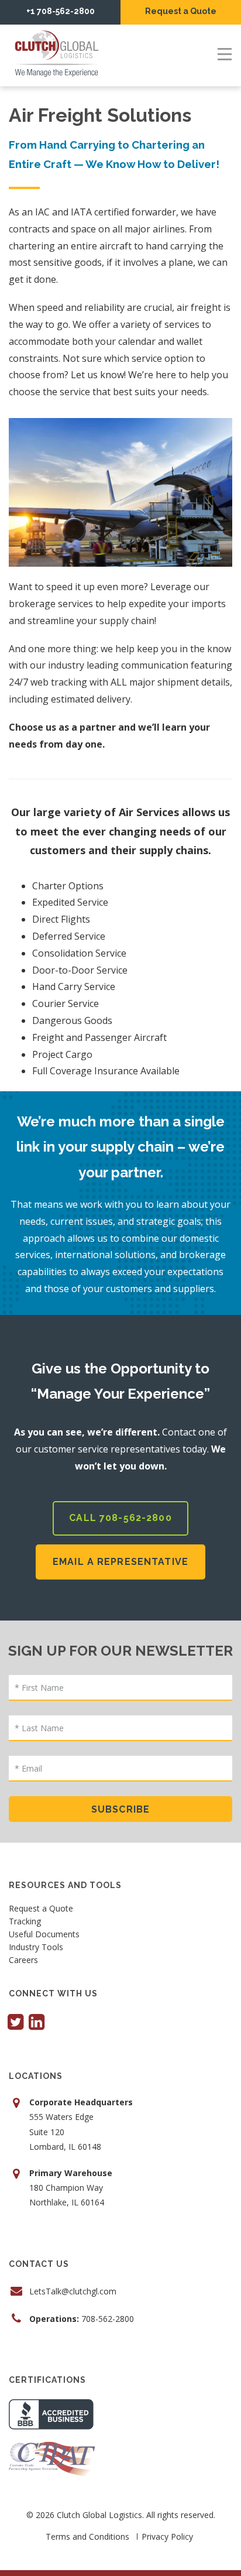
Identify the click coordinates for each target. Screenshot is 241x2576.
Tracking (25, 1922)
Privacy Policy (167, 2536)
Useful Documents (44, 1935)
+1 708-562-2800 (61, 11)
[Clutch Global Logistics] (58, 54)
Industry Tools (36, 1948)
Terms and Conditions (87, 2536)
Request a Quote (181, 11)
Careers (23, 1961)
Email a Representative (120, 1562)
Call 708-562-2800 (120, 1518)
